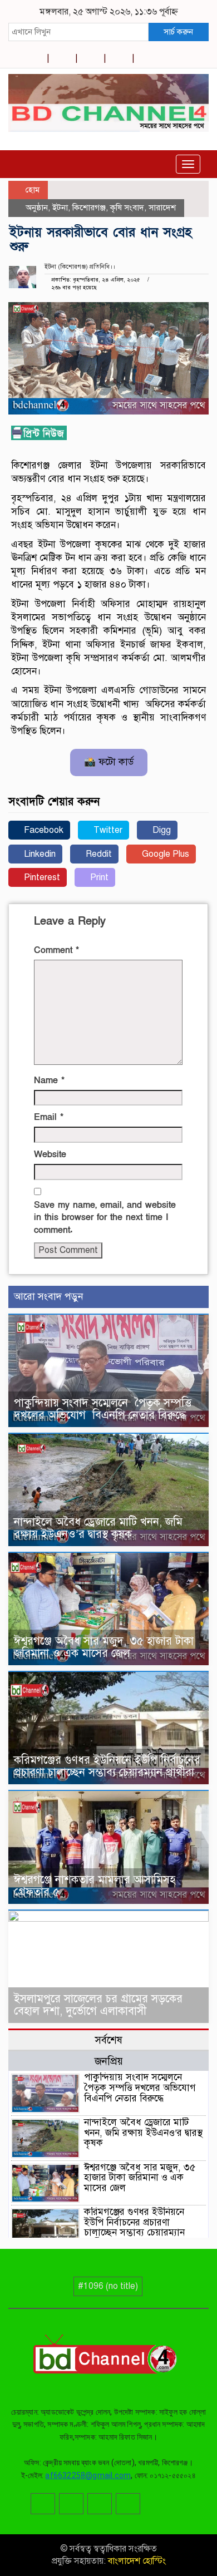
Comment (56, 950)
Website (50, 1154)
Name (49, 1080)
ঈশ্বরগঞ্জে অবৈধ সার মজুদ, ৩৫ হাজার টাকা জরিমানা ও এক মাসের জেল (104, 1647)
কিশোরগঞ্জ (89, 208)
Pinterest (41, 877)
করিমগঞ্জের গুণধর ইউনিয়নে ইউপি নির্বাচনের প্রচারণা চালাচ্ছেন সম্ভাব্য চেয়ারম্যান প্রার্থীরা (107, 1766)
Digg (161, 830)
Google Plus (164, 854)
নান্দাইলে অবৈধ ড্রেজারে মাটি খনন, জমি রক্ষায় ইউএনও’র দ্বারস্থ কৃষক (98, 1528)
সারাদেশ (162, 208)
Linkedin (39, 854)
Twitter (107, 830)
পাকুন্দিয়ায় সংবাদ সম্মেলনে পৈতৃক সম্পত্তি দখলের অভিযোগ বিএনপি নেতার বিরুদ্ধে (103, 1409)
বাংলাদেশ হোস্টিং (136, 2561)
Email (49, 1117)
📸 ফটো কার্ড (109, 762)
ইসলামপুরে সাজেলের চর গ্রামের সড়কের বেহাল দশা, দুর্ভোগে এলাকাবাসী (98, 2005)
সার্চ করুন (178, 32)
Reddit (98, 854)
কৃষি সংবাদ (127, 208)
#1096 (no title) (108, 2286)
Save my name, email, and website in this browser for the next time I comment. (105, 1218)
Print (98, 877)
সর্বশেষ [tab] (108, 2040)
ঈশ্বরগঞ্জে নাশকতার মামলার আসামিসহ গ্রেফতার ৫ (95, 1886)
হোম (31, 190)
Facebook (43, 830)
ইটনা (60, 208)
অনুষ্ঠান (37, 208)
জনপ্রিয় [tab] (109, 2061)
